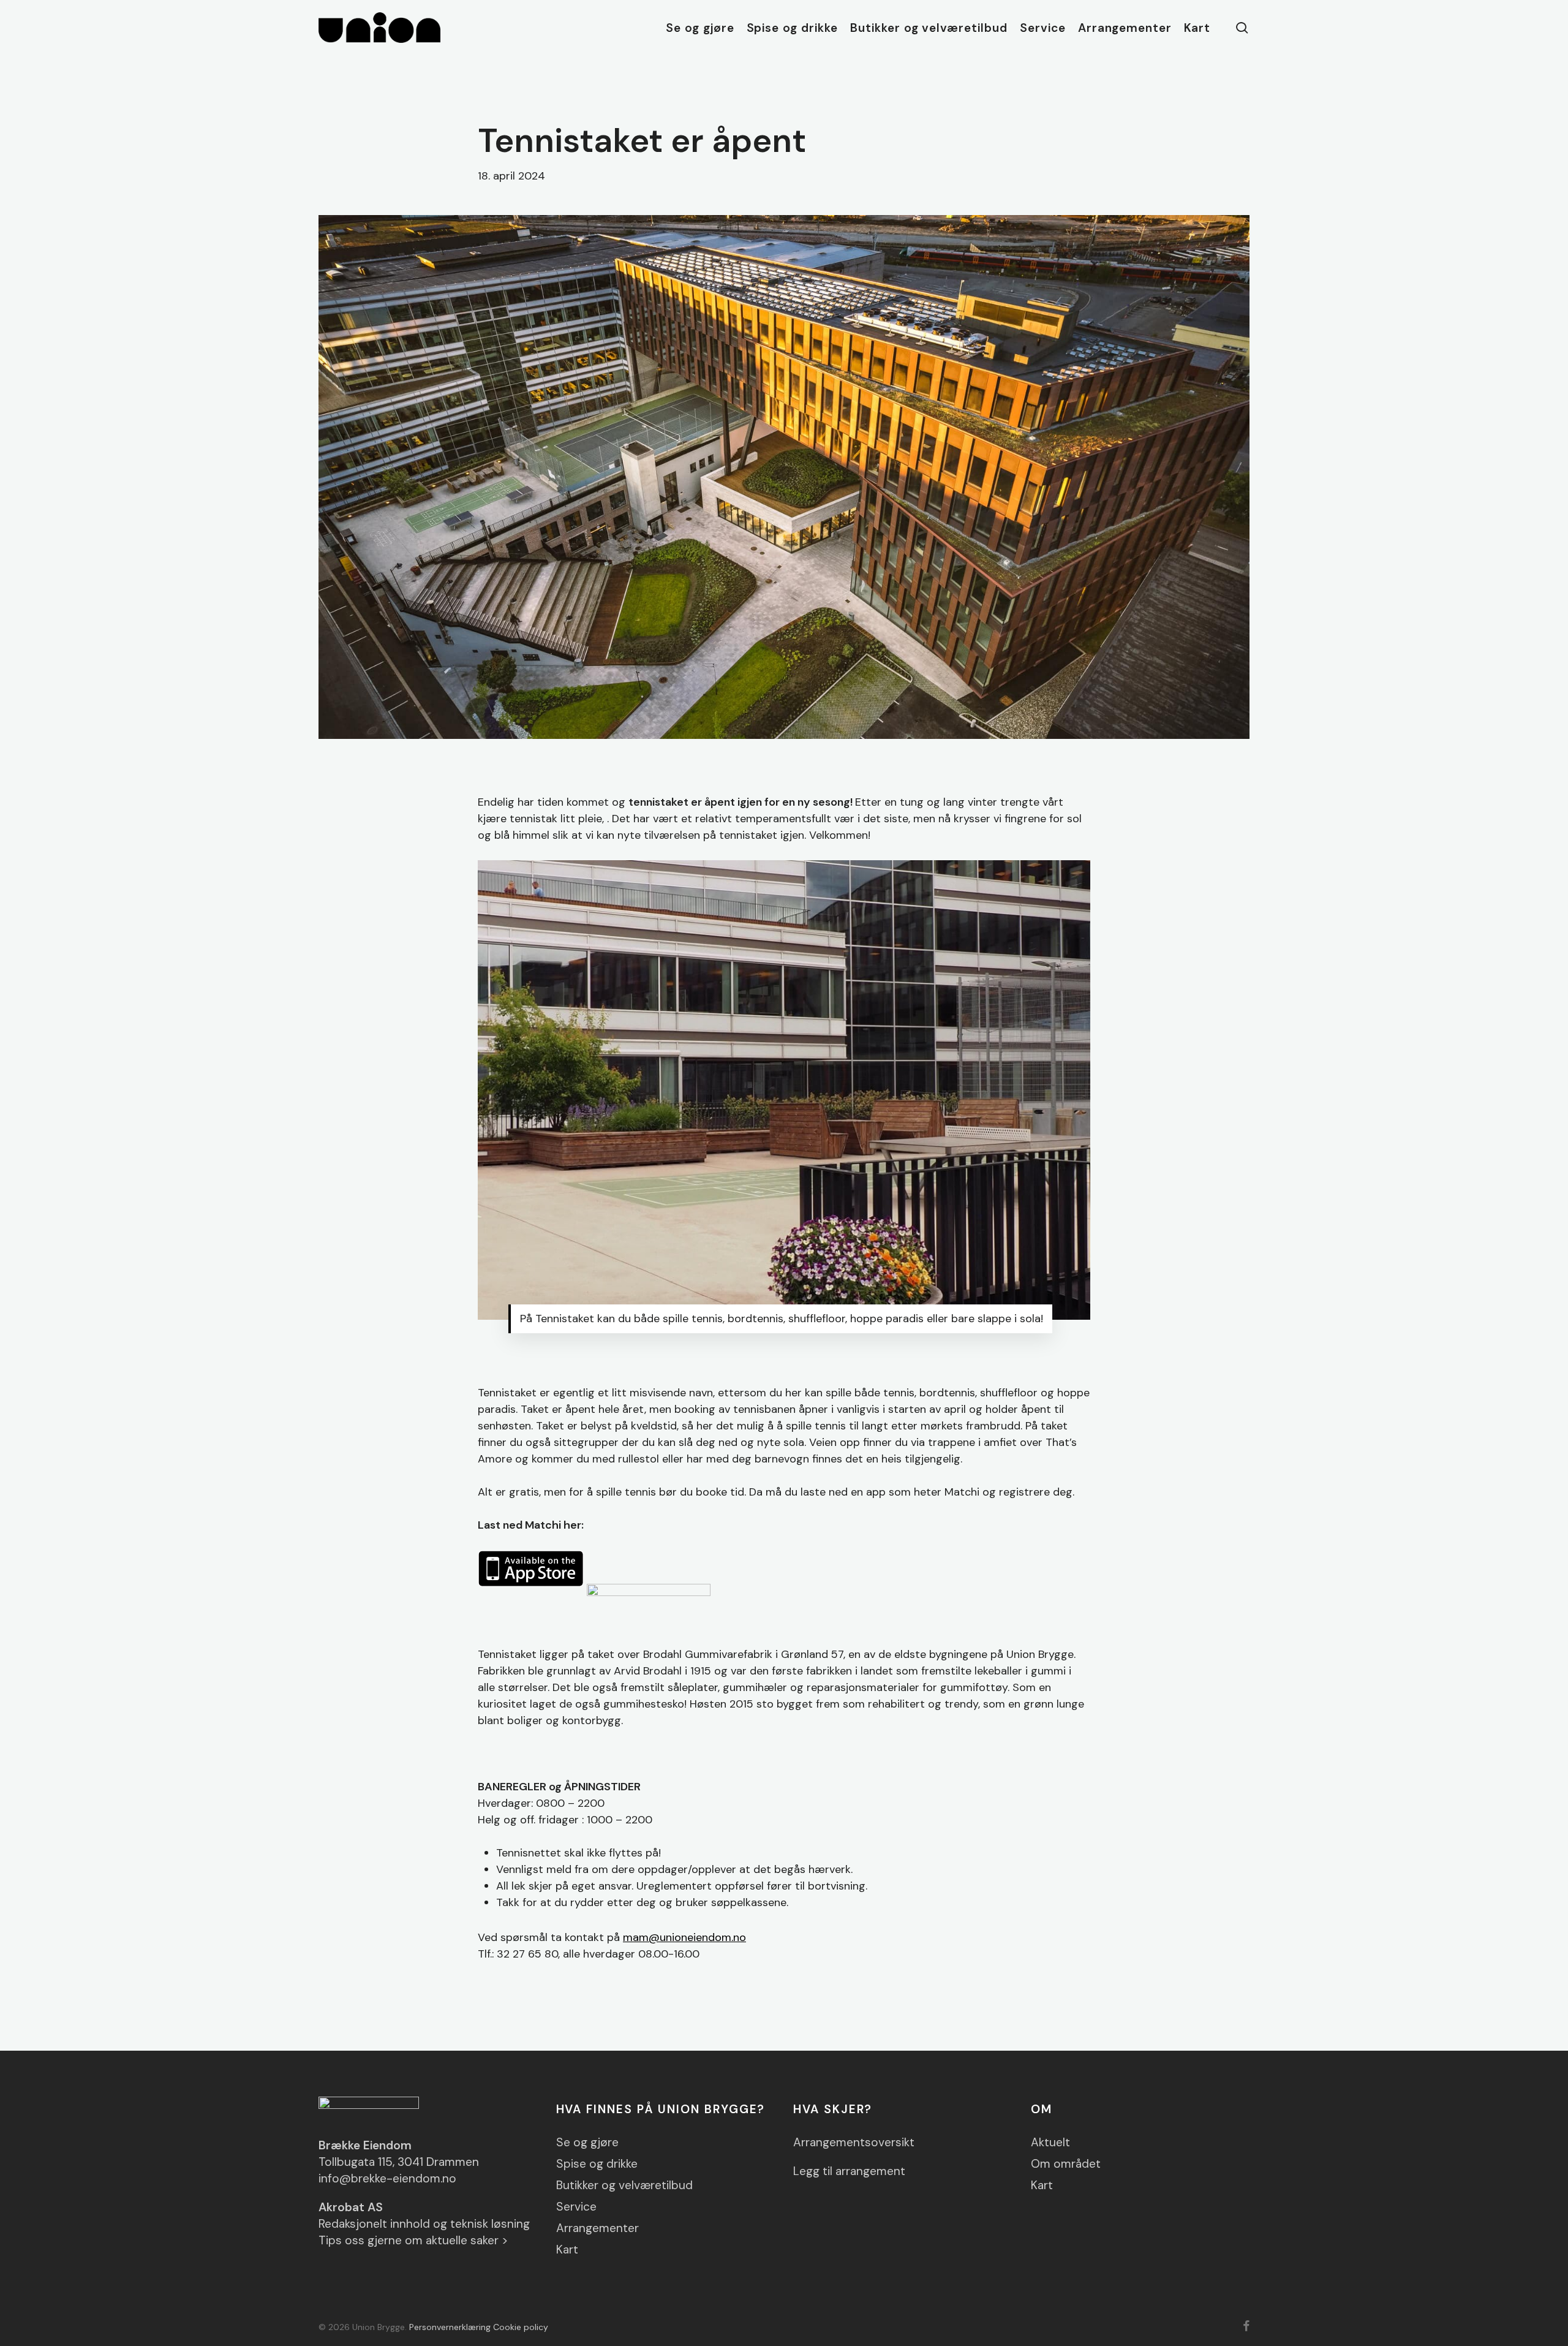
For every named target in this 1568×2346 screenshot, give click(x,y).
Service (576, 2207)
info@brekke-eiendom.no (387, 2178)
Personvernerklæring (450, 2327)
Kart (567, 2250)
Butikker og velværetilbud (624, 2185)
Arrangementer (597, 2228)
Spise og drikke (597, 2164)
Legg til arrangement (849, 2171)
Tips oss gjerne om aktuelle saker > (413, 2240)
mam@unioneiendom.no (684, 1937)
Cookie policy (521, 2327)
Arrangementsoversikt (854, 2142)
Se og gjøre (587, 2142)
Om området (1066, 2164)
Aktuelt (1050, 2142)
